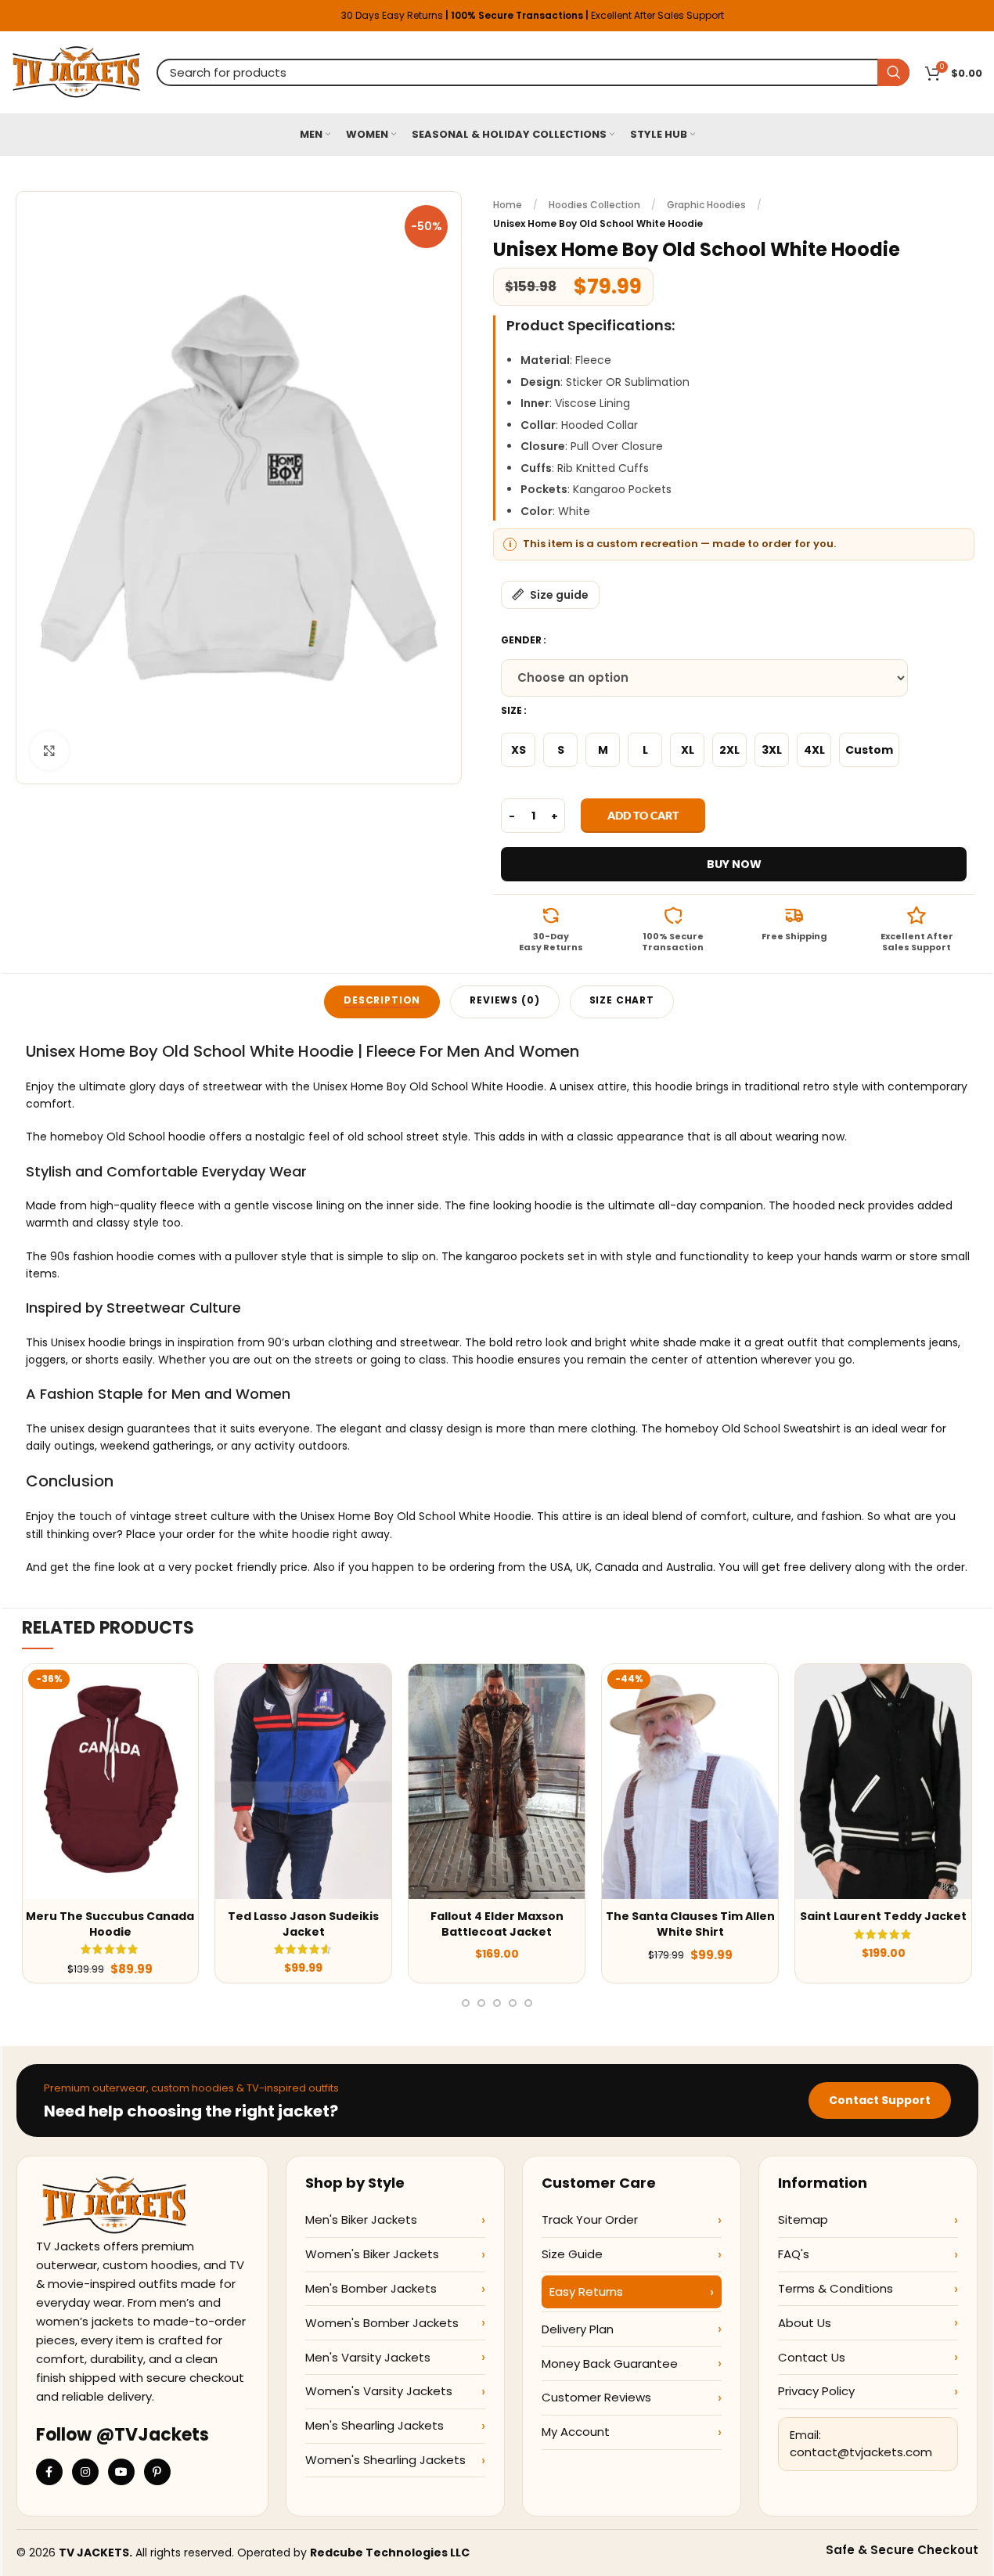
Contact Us (812, 2357)
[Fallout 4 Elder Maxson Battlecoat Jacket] (497, 1782)
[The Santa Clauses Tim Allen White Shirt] (690, 1782)
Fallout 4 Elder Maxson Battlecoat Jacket (497, 1924)
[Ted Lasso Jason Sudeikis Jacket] (303, 1782)
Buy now (734, 864)
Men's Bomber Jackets (371, 2288)
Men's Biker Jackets (361, 2219)
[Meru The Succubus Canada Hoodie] (111, 1782)
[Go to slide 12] (497, 2003)
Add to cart (643, 815)
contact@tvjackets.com (861, 2452)
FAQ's (794, 2254)
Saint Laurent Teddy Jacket (883, 1916)
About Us (805, 2323)
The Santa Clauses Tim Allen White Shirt (690, 1924)
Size (511, 710)
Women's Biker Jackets (372, 2254)
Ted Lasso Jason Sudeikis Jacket (303, 1924)
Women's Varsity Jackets (379, 2391)
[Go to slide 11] (481, 2003)
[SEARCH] (893, 72)
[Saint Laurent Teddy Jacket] (883, 1782)
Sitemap (803, 2219)
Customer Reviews (596, 2397)
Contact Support (880, 2100)
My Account (576, 2432)
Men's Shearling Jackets (375, 2425)
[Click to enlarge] (49, 751)
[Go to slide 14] (528, 2003)
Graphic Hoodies (706, 205)
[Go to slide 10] (466, 2003)
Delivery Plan (578, 2329)
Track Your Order (590, 2219)
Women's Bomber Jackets (382, 2323)
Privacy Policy (816, 2391)
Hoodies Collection (594, 205)
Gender (521, 640)
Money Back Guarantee (610, 2363)
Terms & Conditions (836, 2288)
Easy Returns (586, 2291)
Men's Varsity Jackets (368, 2357)
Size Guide (572, 2254)
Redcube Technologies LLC (390, 2553)
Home (508, 205)
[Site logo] (76, 71)
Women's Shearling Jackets (385, 2460)
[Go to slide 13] (513, 2003)
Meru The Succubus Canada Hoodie (110, 1924)
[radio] (518, 750)
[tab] (382, 1002)
